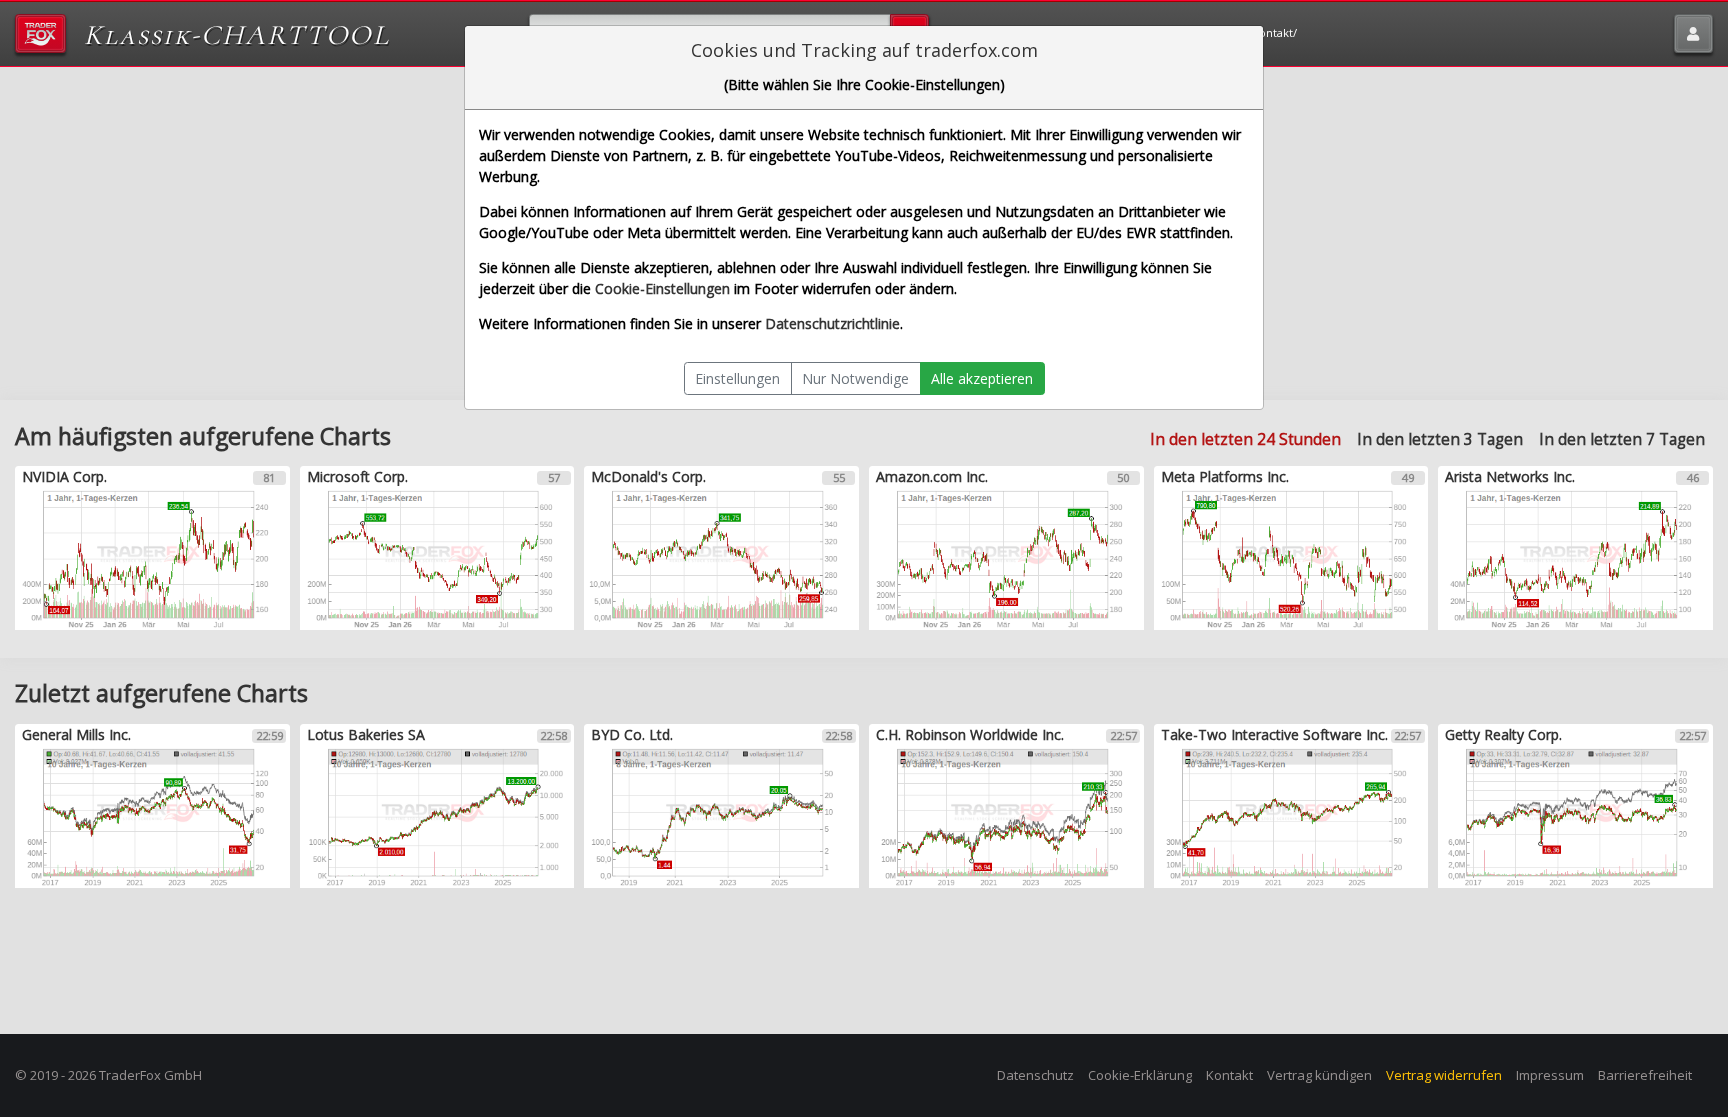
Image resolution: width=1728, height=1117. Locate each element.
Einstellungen (737, 378)
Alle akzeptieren (982, 378)
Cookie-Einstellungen (662, 288)
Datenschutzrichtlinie (832, 323)
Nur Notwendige (855, 378)
